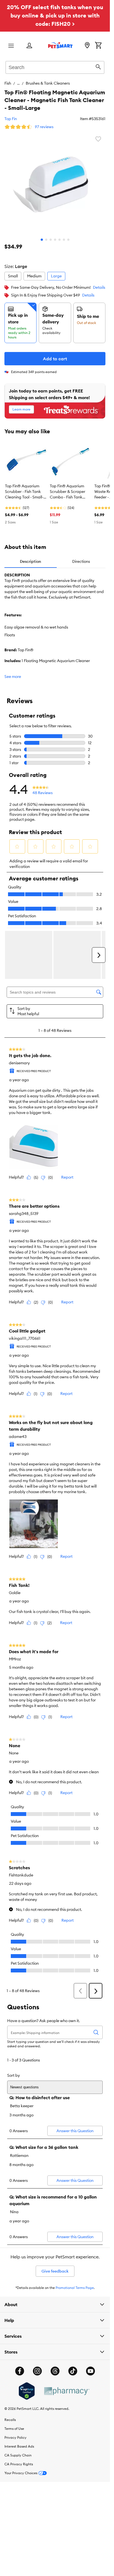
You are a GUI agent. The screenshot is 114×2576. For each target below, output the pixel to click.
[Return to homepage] (60, 45)
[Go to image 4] (55, 240)
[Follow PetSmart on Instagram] (37, 2371)
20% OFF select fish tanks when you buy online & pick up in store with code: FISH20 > (55, 15)
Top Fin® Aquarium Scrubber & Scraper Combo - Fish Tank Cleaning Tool (68, 492)
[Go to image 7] (68, 240)
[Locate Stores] (87, 46)
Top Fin (11, 119)
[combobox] (55, 67)
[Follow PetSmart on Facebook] (20, 2371)
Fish (8, 83)
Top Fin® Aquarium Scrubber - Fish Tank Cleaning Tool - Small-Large (24, 492)
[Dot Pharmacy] (66, 2391)
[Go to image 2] (46, 240)
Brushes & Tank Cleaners (48, 83)
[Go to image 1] (42, 240)
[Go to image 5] (59, 240)
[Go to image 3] (51, 240)
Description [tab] (30, 561)
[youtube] (90, 2371)
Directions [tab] (81, 561)
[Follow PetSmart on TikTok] (73, 2371)
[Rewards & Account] (29, 46)
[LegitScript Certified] (27, 2391)
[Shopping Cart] (98, 46)
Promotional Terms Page (75, 2288)
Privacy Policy (15, 2437)
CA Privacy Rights (19, 2464)
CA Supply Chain (18, 2455)
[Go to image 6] (64, 240)
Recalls (10, 2420)
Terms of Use (14, 2429)
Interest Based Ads (19, 2446)
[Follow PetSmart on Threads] (55, 2371)
